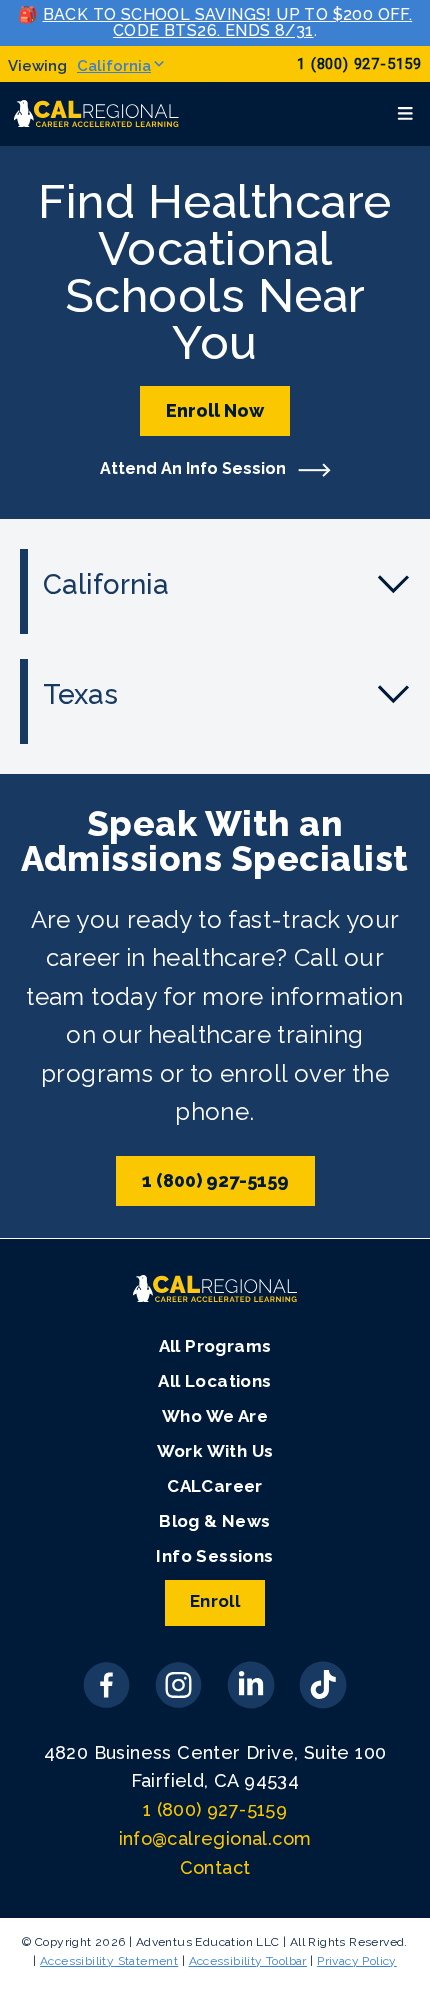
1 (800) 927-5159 (359, 64)
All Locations (214, 1381)
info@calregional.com (215, 1838)
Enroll (215, 1601)
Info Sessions (214, 1556)
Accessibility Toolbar (248, 1961)
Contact (215, 1867)
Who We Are (215, 1416)
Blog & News (214, 1521)
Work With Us (215, 1451)
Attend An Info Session (195, 468)
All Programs (215, 1346)
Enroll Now (215, 410)
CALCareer (215, 1486)
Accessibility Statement (109, 1961)
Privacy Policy (357, 1961)
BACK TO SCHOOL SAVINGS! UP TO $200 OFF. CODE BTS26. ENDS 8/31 (228, 22)
